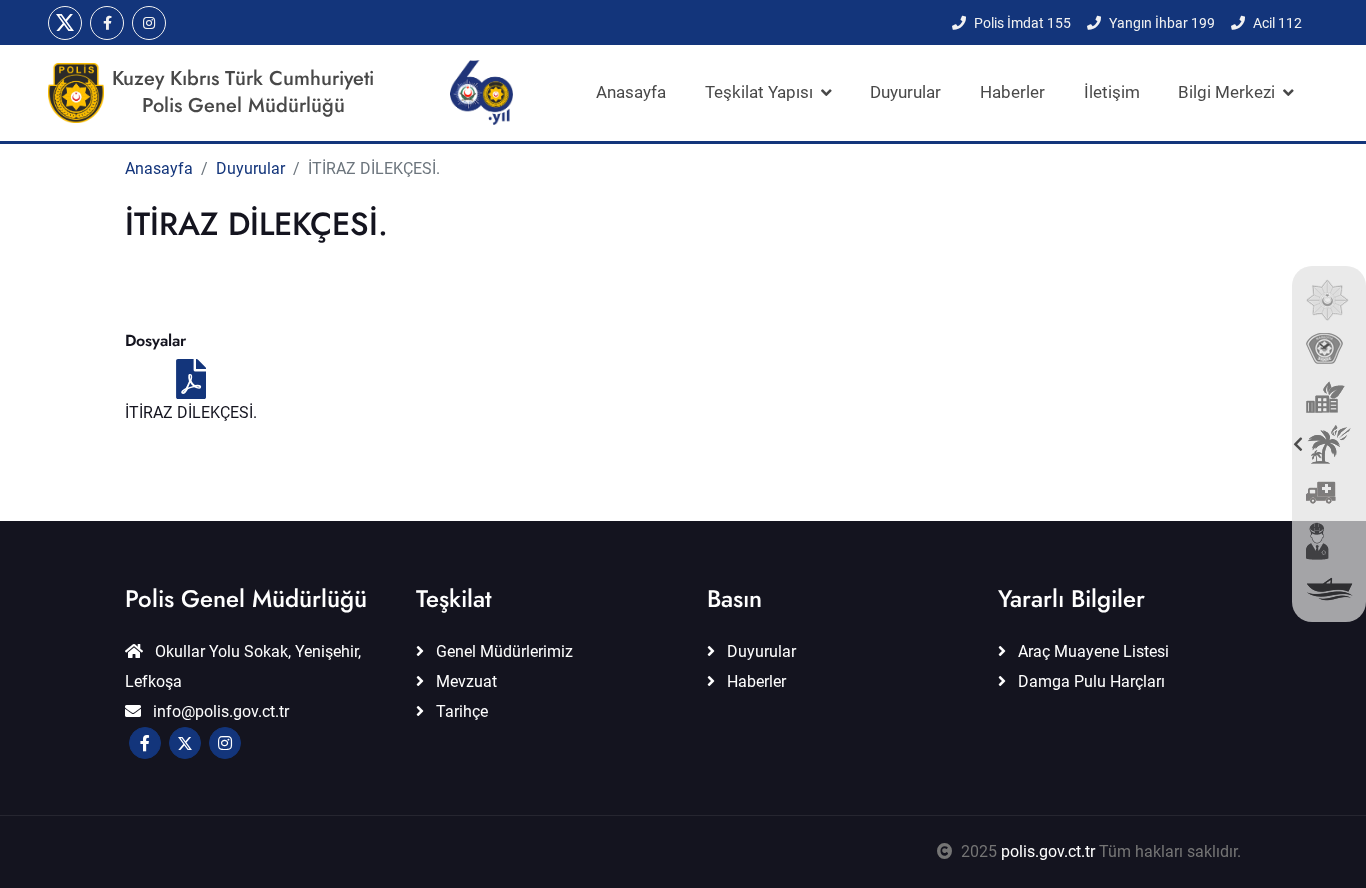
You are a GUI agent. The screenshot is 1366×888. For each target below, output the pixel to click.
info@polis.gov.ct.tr (219, 711)
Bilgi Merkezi (1226, 92)
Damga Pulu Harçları (1089, 681)
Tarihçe (460, 711)
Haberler (1012, 92)
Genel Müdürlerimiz (502, 651)
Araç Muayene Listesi (1091, 651)
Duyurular (905, 92)
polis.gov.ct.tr (1048, 851)
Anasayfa (631, 92)
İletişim (1112, 92)
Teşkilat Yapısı (759, 92)
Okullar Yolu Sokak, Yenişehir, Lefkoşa (243, 666)
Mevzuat (464, 681)
